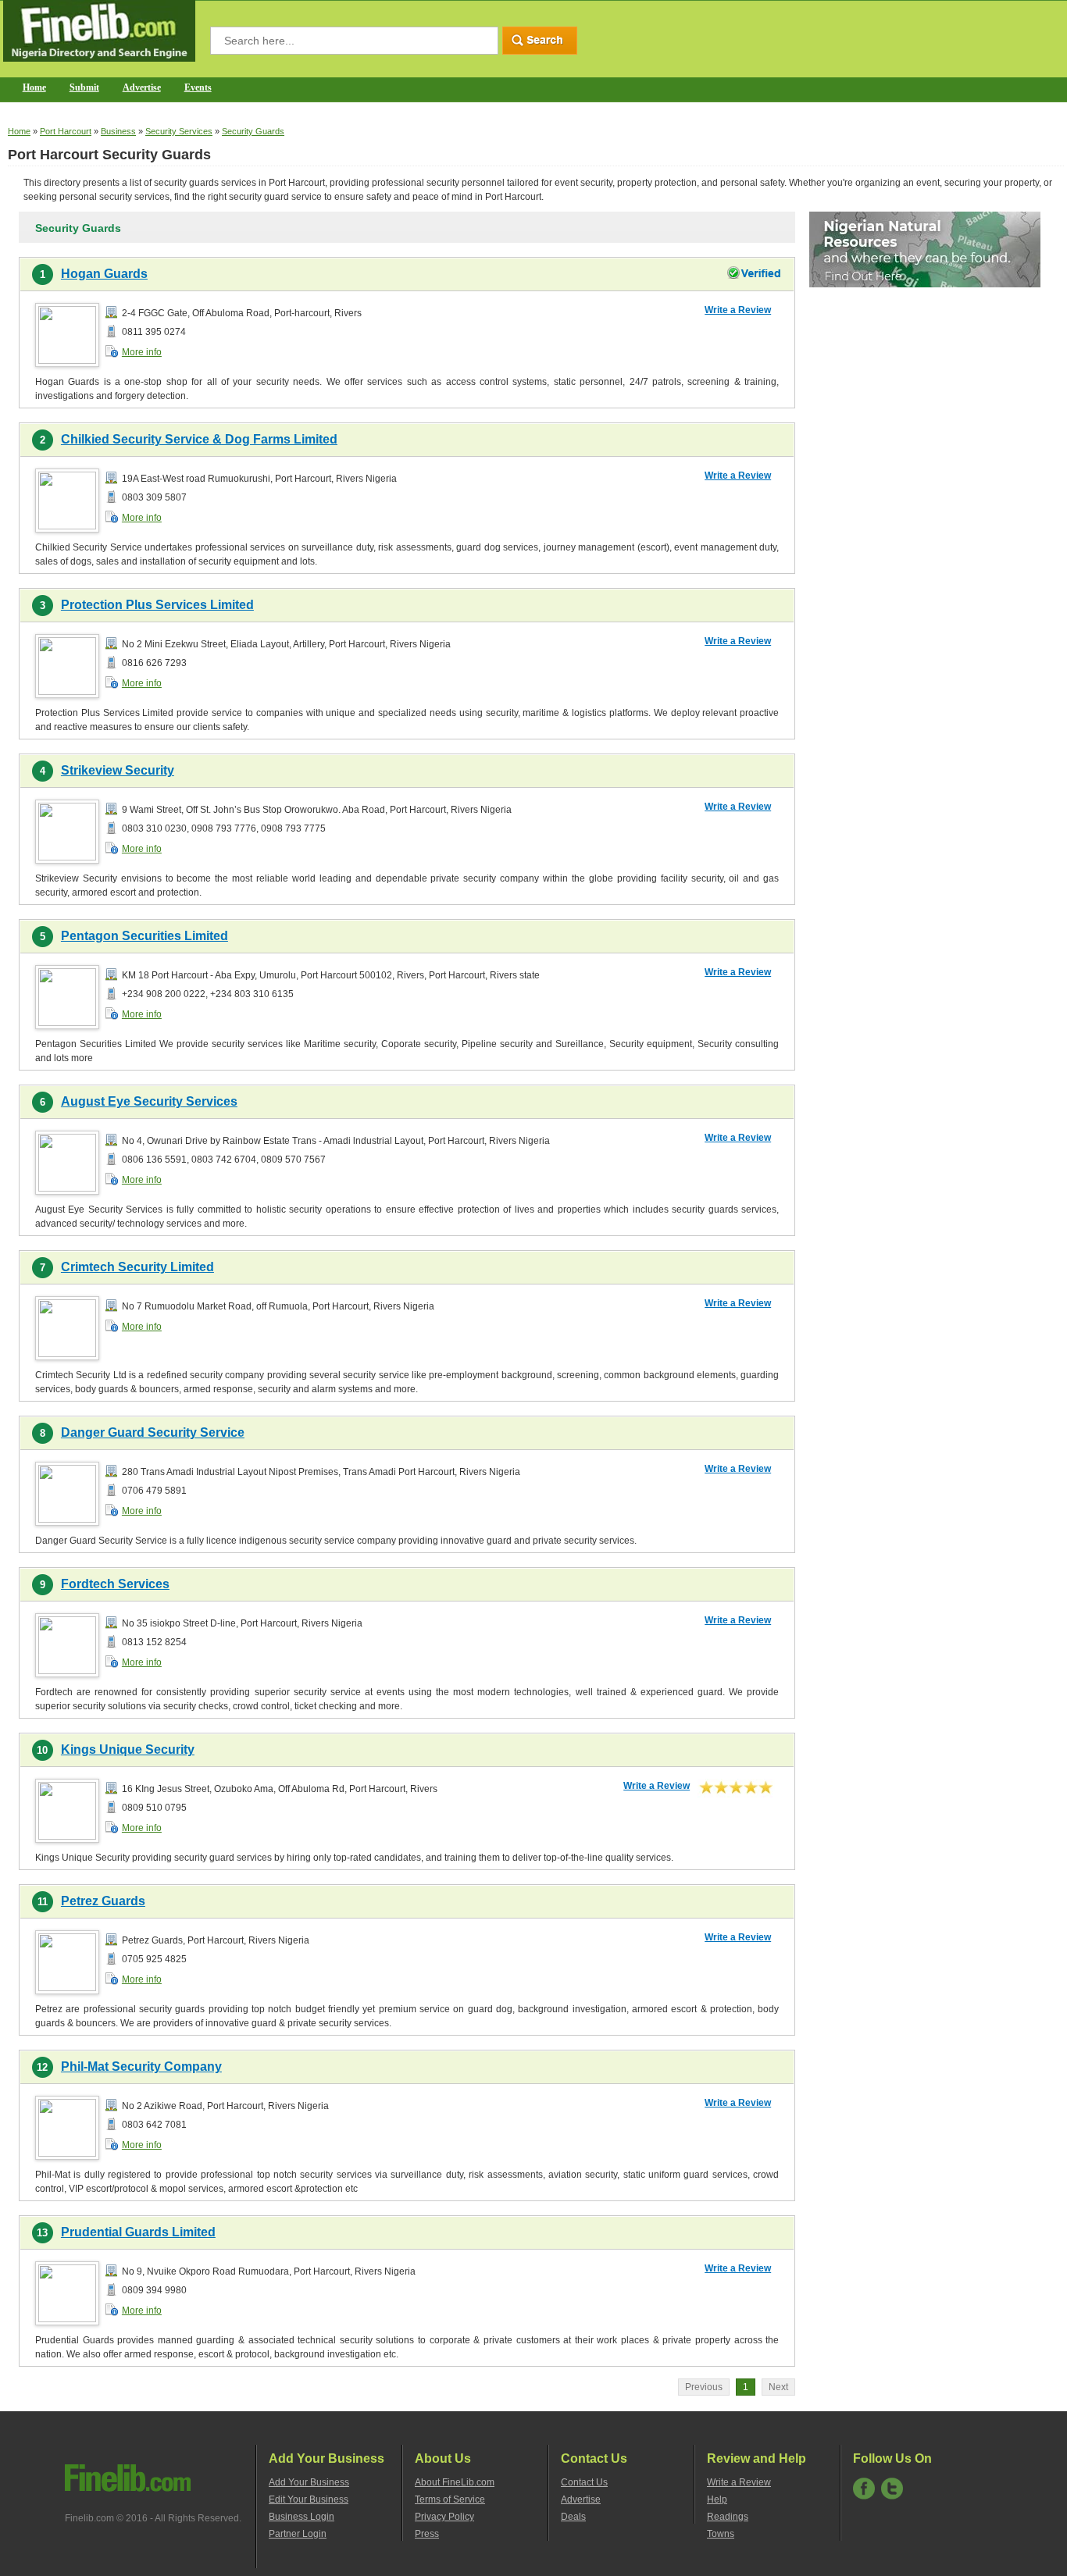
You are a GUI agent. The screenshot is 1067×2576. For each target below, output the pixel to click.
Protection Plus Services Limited (157, 605)
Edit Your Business (309, 2499)
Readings (728, 2517)
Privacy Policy (444, 2517)
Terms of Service (450, 2499)
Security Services (179, 131)
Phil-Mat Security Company (141, 2067)
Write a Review (738, 310)
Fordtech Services (115, 1584)
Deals (573, 2517)
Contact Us (584, 2482)
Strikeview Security (118, 770)
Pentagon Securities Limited (145, 936)
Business (118, 131)
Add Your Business (309, 2482)
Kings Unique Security (128, 1749)
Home (34, 87)
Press (427, 2534)
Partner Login (298, 2534)
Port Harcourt (66, 131)
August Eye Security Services (149, 1101)
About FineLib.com (455, 2482)
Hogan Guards (104, 274)
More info (142, 352)
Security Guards (253, 131)
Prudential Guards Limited (138, 2232)
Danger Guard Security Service (153, 1432)
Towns (721, 2534)
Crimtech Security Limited (137, 1267)
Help (717, 2499)
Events (198, 87)
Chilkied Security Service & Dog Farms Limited (199, 439)
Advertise (142, 87)
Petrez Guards (103, 1901)
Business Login (302, 2517)
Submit (84, 87)
